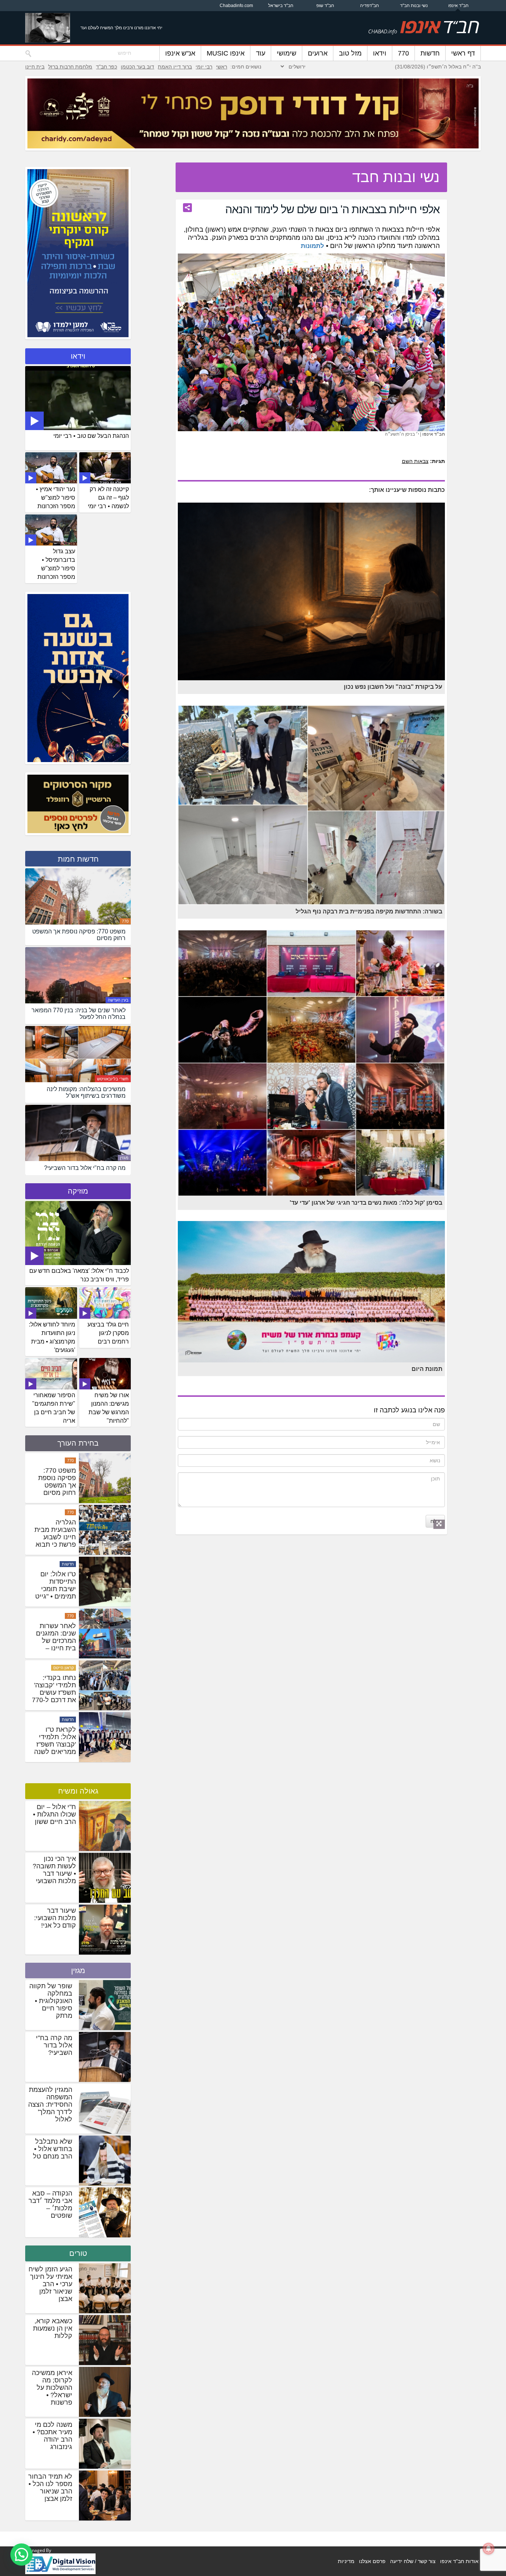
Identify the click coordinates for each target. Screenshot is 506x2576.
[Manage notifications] (489, 2549)
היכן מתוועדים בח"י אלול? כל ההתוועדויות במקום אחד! (56, 1533)
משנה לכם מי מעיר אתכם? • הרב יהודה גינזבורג (52, 2436)
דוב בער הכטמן (137, 67)
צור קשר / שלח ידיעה (413, 2561)
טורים (78, 2253)
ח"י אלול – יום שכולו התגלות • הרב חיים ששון (54, 1814)
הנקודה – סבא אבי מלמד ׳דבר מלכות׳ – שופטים (50, 2204)
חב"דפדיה (369, 6)
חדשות (430, 53)
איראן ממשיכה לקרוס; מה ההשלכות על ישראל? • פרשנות (52, 2388)
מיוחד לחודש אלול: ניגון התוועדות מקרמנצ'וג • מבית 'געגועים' (52, 1337)
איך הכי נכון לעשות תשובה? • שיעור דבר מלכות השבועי (54, 1870)
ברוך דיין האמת (175, 67)
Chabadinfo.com (236, 6)
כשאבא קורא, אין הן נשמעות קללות (53, 2328)
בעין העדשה (118, 1000)
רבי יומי (204, 67)
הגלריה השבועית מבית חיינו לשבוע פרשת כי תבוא (55, 1637)
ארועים (318, 53)
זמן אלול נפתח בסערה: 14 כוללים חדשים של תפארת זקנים (55, 1485)
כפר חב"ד (106, 67)
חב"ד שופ (325, 6)
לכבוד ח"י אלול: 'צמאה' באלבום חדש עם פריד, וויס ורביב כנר (79, 1275)
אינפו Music (226, 53)
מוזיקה (78, 1191)
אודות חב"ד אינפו (459, 2561)
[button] (21, 2555)
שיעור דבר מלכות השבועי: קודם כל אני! (55, 1918)
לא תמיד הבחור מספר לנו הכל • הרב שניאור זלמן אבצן (50, 2488)
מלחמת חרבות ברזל (70, 67)
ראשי (222, 67)
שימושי (287, 53)
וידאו (380, 53)
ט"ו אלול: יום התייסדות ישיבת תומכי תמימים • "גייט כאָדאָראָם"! (56, 1693)
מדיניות (346, 2561)
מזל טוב (350, 53)
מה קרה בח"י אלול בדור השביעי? (54, 2045)
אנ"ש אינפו (180, 53)
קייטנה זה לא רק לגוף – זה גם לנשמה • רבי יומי (108, 498)
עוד (261, 53)
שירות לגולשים (61, 1512)
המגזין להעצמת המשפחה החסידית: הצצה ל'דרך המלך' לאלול (50, 2104)
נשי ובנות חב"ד (414, 6)
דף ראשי (463, 53)
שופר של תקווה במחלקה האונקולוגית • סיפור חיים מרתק (51, 2001)
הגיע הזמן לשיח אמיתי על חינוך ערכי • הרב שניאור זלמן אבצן (50, 2284)
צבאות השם (415, 461)
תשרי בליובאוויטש (113, 1079)
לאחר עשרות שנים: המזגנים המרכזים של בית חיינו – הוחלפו (56, 1744)
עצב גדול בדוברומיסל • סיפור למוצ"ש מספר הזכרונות (56, 564)
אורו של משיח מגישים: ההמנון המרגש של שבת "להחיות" (109, 1408)
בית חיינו (35, 67)
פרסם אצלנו (372, 2561)
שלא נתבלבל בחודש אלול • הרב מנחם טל (53, 2149)
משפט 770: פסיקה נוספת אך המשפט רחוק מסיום (57, 1585)
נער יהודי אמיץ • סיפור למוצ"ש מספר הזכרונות (56, 498)
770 (403, 53)
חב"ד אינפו (458, 6)
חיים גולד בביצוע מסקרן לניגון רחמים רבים (108, 1333)
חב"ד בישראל (281, 6)
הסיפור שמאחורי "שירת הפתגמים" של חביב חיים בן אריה (54, 1408)
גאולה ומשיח (78, 1791)
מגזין (124, 1158)
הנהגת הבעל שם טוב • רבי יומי (91, 436)
